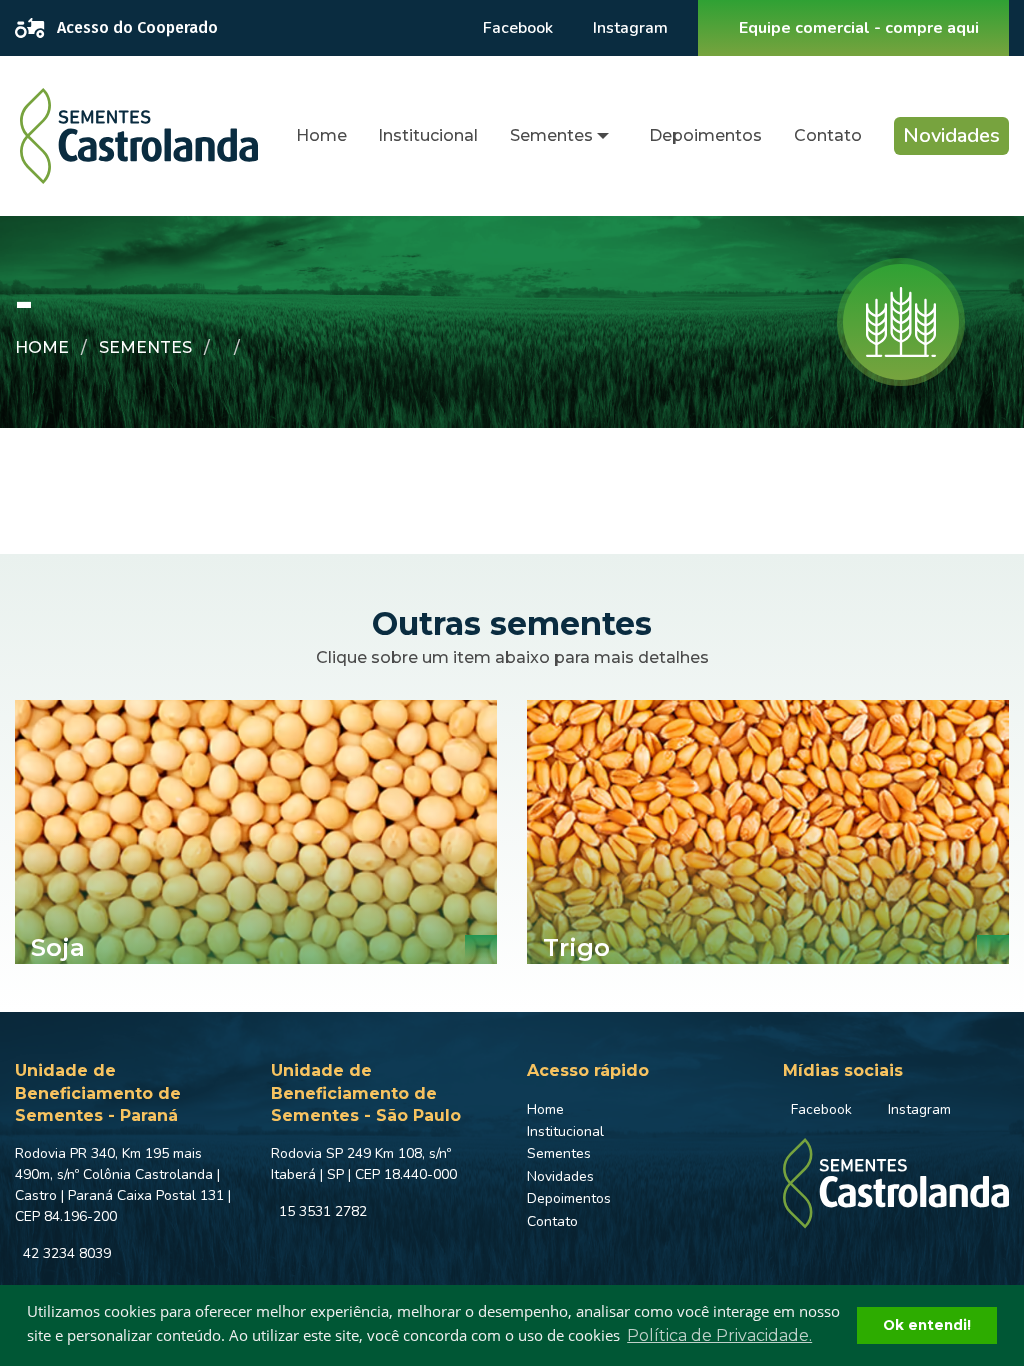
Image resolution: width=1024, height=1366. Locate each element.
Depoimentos (705, 135)
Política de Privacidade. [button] (719, 1335)
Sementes (551, 135)
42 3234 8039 (67, 1253)
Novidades (951, 135)
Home (321, 135)
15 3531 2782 (323, 1211)
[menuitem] (321, 136)
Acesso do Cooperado (137, 27)
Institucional (428, 135)
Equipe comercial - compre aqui (859, 28)
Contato (828, 135)
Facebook (518, 28)
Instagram (630, 28)
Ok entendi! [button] (927, 1325)
